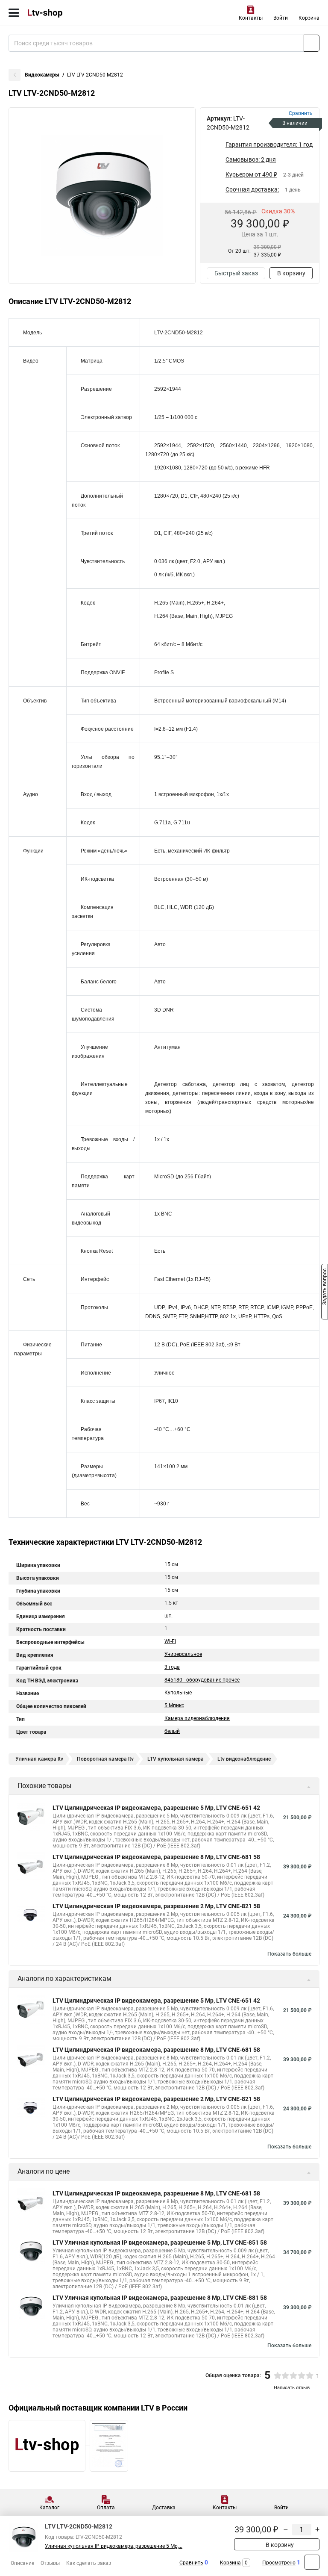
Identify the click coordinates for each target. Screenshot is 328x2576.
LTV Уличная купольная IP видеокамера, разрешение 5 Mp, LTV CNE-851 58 (160, 2243)
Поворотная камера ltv (105, 1759)
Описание (22, 2563)
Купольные (178, 1693)
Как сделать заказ (89, 2563)
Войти (281, 18)
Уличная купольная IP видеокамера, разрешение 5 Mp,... (114, 2546)
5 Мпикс (174, 1706)
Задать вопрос (325, 1287)
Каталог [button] (49, 2508)
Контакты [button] (251, 18)
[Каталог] (14, 13)
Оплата (106, 2508)
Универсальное (183, 1654)
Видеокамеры (42, 75)
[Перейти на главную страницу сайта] (64, 13)
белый (172, 1731)
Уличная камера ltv (39, 1759)
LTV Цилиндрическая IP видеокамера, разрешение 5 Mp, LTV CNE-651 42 (156, 1808)
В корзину (291, 273)
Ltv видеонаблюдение (244, 1759)
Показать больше (289, 1954)
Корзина (309, 18)
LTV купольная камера (176, 1759)
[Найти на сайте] (312, 43)
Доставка (164, 2508)
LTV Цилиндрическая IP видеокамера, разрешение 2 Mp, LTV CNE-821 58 (156, 1906)
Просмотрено (279, 2563)
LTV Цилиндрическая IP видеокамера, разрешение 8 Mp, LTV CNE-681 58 (156, 1857)
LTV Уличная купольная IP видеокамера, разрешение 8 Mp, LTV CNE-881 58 (160, 2298)
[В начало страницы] (312, 2562)
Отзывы (50, 2563)
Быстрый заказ (236, 273)
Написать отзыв (292, 2388)
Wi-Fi (170, 1641)
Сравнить (191, 2563)
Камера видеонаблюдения (197, 1718)
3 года (172, 1667)
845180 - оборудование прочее (202, 1680)
